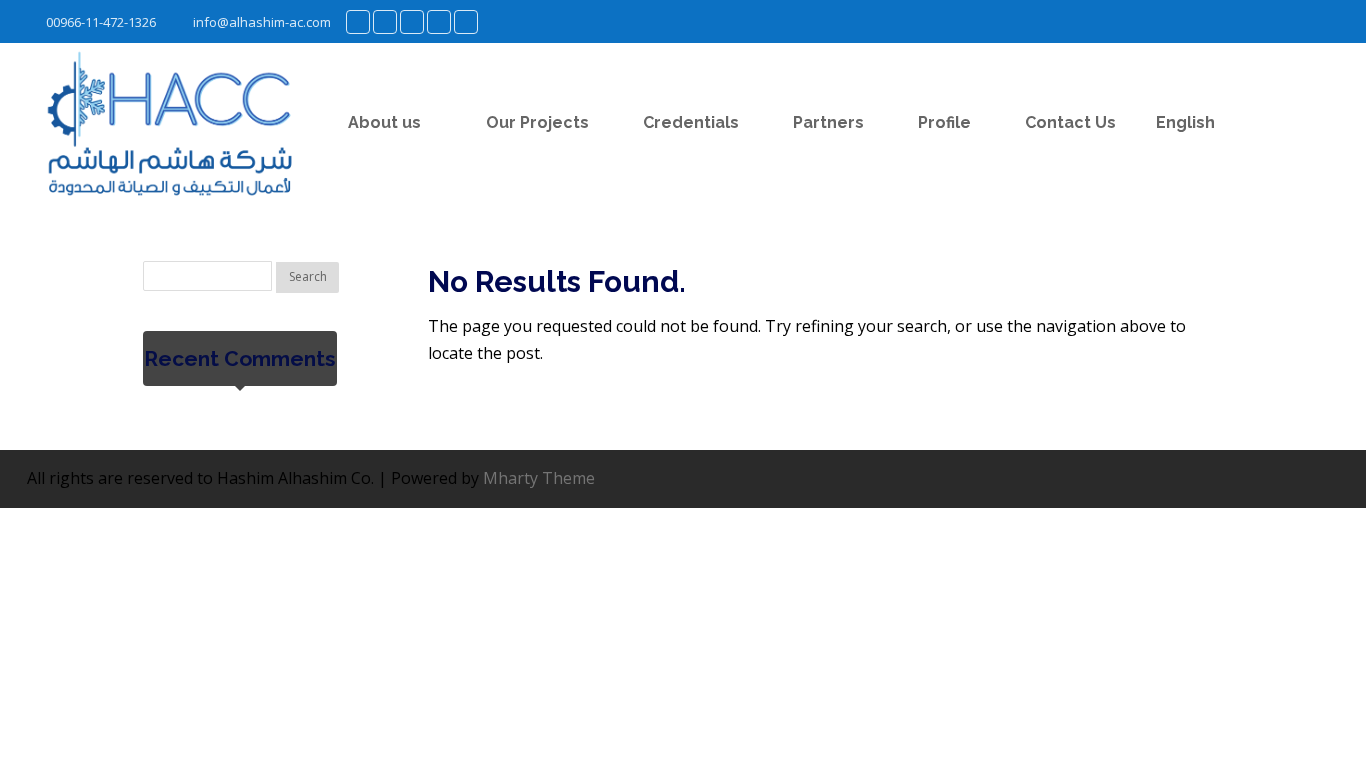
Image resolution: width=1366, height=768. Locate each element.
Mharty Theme (539, 478)
